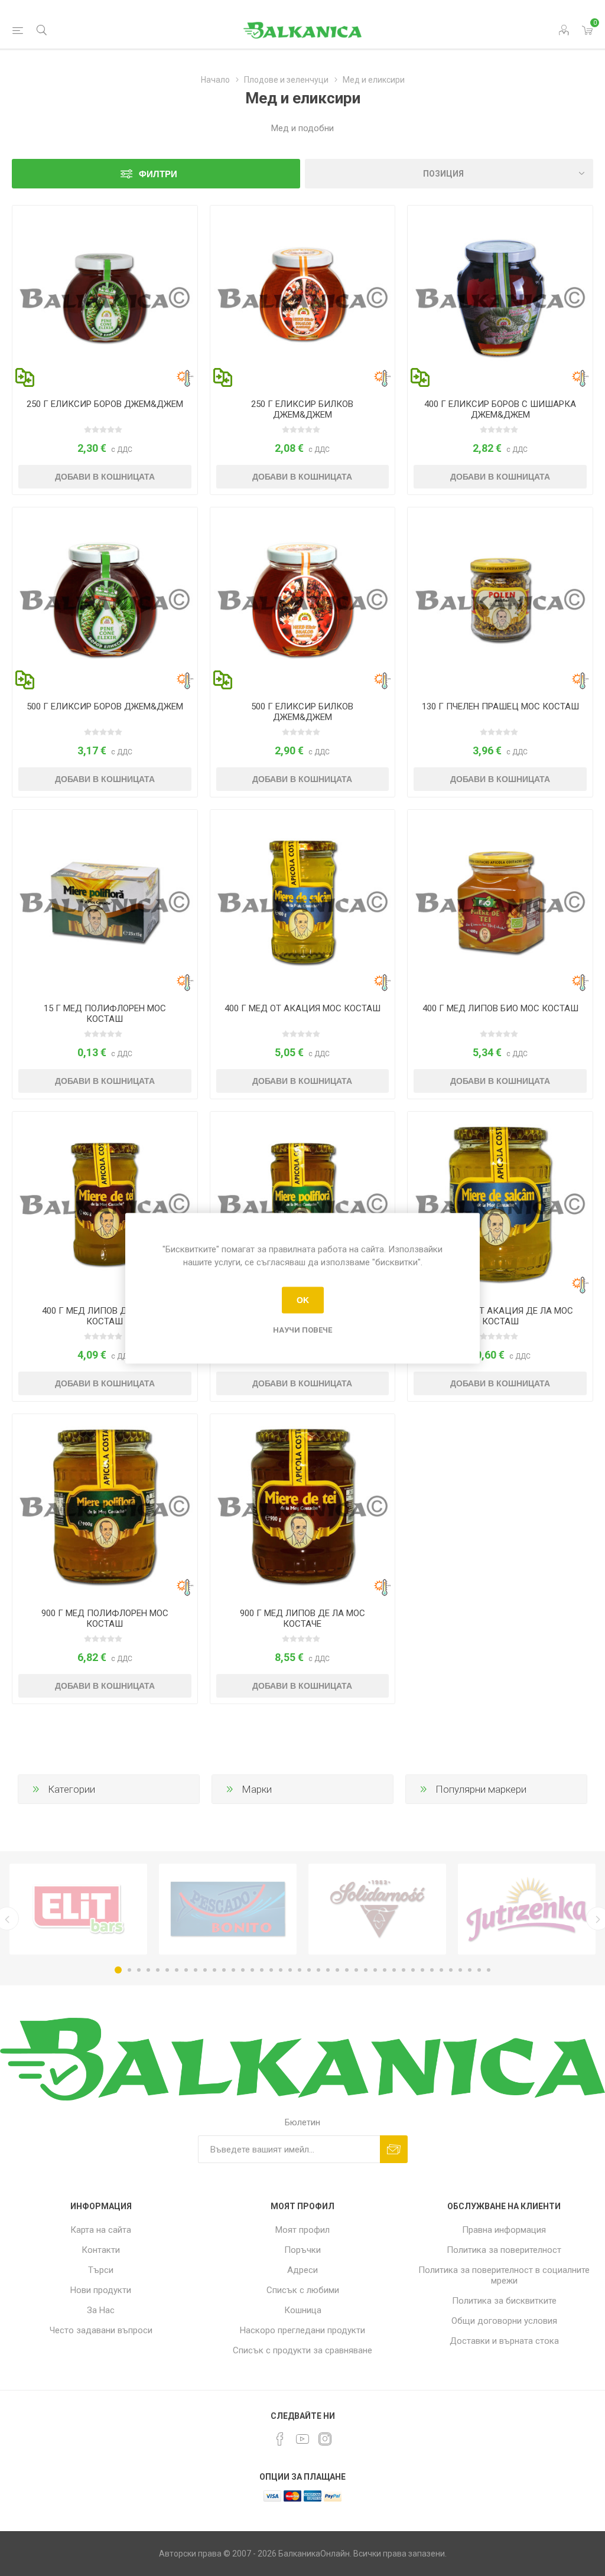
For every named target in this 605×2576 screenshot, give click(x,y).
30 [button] (394, 1970)
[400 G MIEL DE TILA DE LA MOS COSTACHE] (105, 1204)
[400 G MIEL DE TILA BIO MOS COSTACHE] (500, 902)
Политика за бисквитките (504, 2301)
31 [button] (404, 1970)
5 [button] (158, 1970)
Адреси (302, 2270)
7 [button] (177, 1970)
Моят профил (302, 2230)
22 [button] (318, 1970)
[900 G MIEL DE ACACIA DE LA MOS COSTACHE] (500, 1204)
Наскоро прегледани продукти (302, 2330)
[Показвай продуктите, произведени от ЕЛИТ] (78, 1909)
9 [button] (196, 1970)
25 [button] (347, 1970)
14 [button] (243, 1970)
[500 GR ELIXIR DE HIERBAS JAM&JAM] (303, 600)
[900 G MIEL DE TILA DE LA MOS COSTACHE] (303, 1507)
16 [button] (262, 1970)
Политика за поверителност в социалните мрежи (504, 2275)
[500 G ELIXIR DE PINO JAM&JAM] (105, 600)
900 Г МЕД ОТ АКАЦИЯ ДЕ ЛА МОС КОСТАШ (500, 1316)
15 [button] (252, 1970)
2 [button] (129, 1970)
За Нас (101, 2310)
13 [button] (233, 1970)
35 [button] (441, 1970)
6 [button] (167, 1970)
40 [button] (489, 1970)
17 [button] (271, 1970)
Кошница (303, 2310)
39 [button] (479, 1970)
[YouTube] (302, 2439)
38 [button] (470, 1970)
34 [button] (432, 1970)
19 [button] (290, 1970)
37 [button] (460, 1970)
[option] (78, 1909)
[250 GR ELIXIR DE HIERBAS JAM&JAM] (303, 298)
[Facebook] (280, 2439)
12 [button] (224, 1970)
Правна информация (504, 2230)
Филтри (158, 174)
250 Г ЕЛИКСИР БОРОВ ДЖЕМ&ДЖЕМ (105, 404)
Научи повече (302, 1329)
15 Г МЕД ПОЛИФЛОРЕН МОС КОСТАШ (105, 1014)
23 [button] (328, 1970)
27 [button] (366, 1970)
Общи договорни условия (504, 2321)
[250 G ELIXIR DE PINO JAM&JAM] (105, 298)
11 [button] (214, 1970)
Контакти (101, 2250)
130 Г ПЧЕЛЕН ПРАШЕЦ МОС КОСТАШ (500, 706)
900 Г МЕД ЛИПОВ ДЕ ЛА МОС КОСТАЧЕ (302, 1618)
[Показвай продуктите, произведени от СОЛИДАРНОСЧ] (377, 1909)
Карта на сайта (101, 2230)
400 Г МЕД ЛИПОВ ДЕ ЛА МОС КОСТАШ (105, 1316)
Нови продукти (101, 2290)
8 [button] (186, 1970)
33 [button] (422, 1970)
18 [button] (281, 1970)
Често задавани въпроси (101, 2330)
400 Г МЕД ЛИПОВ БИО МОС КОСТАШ (500, 1008)
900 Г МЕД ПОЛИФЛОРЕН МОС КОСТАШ (105, 1618)
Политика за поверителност (504, 2250)
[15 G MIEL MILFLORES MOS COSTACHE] (105, 902)
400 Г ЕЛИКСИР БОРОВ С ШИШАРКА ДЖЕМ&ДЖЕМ (500, 409)
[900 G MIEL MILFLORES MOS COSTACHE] (105, 1507)
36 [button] (451, 1970)
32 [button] (413, 1970)
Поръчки (302, 2250)
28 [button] (375, 1970)
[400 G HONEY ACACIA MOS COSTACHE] (303, 902)
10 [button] (205, 1970)
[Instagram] (325, 2439)
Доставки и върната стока (504, 2341)
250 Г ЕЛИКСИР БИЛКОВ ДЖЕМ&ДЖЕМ (302, 409)
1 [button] (118, 1970)
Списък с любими (303, 2290)
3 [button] (139, 1970)
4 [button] (148, 1970)
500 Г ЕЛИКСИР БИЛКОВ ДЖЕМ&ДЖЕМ (302, 712)
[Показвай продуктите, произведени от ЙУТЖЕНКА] (527, 1909)
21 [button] (309, 1970)
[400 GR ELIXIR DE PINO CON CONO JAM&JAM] (500, 298)
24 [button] (337, 1970)
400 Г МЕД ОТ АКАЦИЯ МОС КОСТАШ (302, 1008)
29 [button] (385, 1970)
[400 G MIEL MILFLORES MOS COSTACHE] (303, 1204)
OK (303, 1300)
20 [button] (300, 1970)
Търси (101, 2270)
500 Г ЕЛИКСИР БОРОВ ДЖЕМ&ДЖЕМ (105, 706)
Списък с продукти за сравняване (302, 2350)
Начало (215, 80)
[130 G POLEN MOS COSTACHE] (500, 600)
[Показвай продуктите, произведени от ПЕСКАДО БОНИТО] (228, 1909)
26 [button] (356, 1970)
